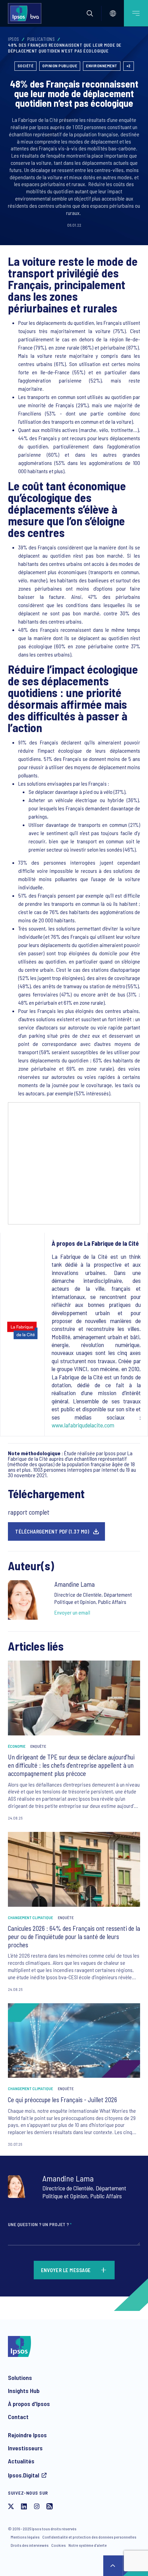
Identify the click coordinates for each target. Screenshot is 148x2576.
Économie (17, 1746)
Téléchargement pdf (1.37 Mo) (52, 1531)
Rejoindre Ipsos (27, 2435)
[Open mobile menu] (136, 13)
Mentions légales (25, 2537)
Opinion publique (60, 66)
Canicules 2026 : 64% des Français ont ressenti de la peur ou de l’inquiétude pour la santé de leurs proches (74, 1936)
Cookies (59, 2545)
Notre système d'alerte (88, 2545)
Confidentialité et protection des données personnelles (89, 2537)
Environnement (102, 66)
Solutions (20, 2378)
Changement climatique (30, 1917)
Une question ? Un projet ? (40, 2224)
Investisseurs (25, 2448)
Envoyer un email (72, 1612)
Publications (41, 39)
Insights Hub (24, 2391)
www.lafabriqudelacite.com (83, 1425)
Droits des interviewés (30, 2545)
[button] (90, 13)
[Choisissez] (113, 13)
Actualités (21, 2461)
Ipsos (14, 39)
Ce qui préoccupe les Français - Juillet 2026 (62, 2100)
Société (26, 66)
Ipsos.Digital (24, 2475)
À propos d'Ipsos (29, 2404)
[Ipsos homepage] (26, 13)
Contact (18, 2417)
